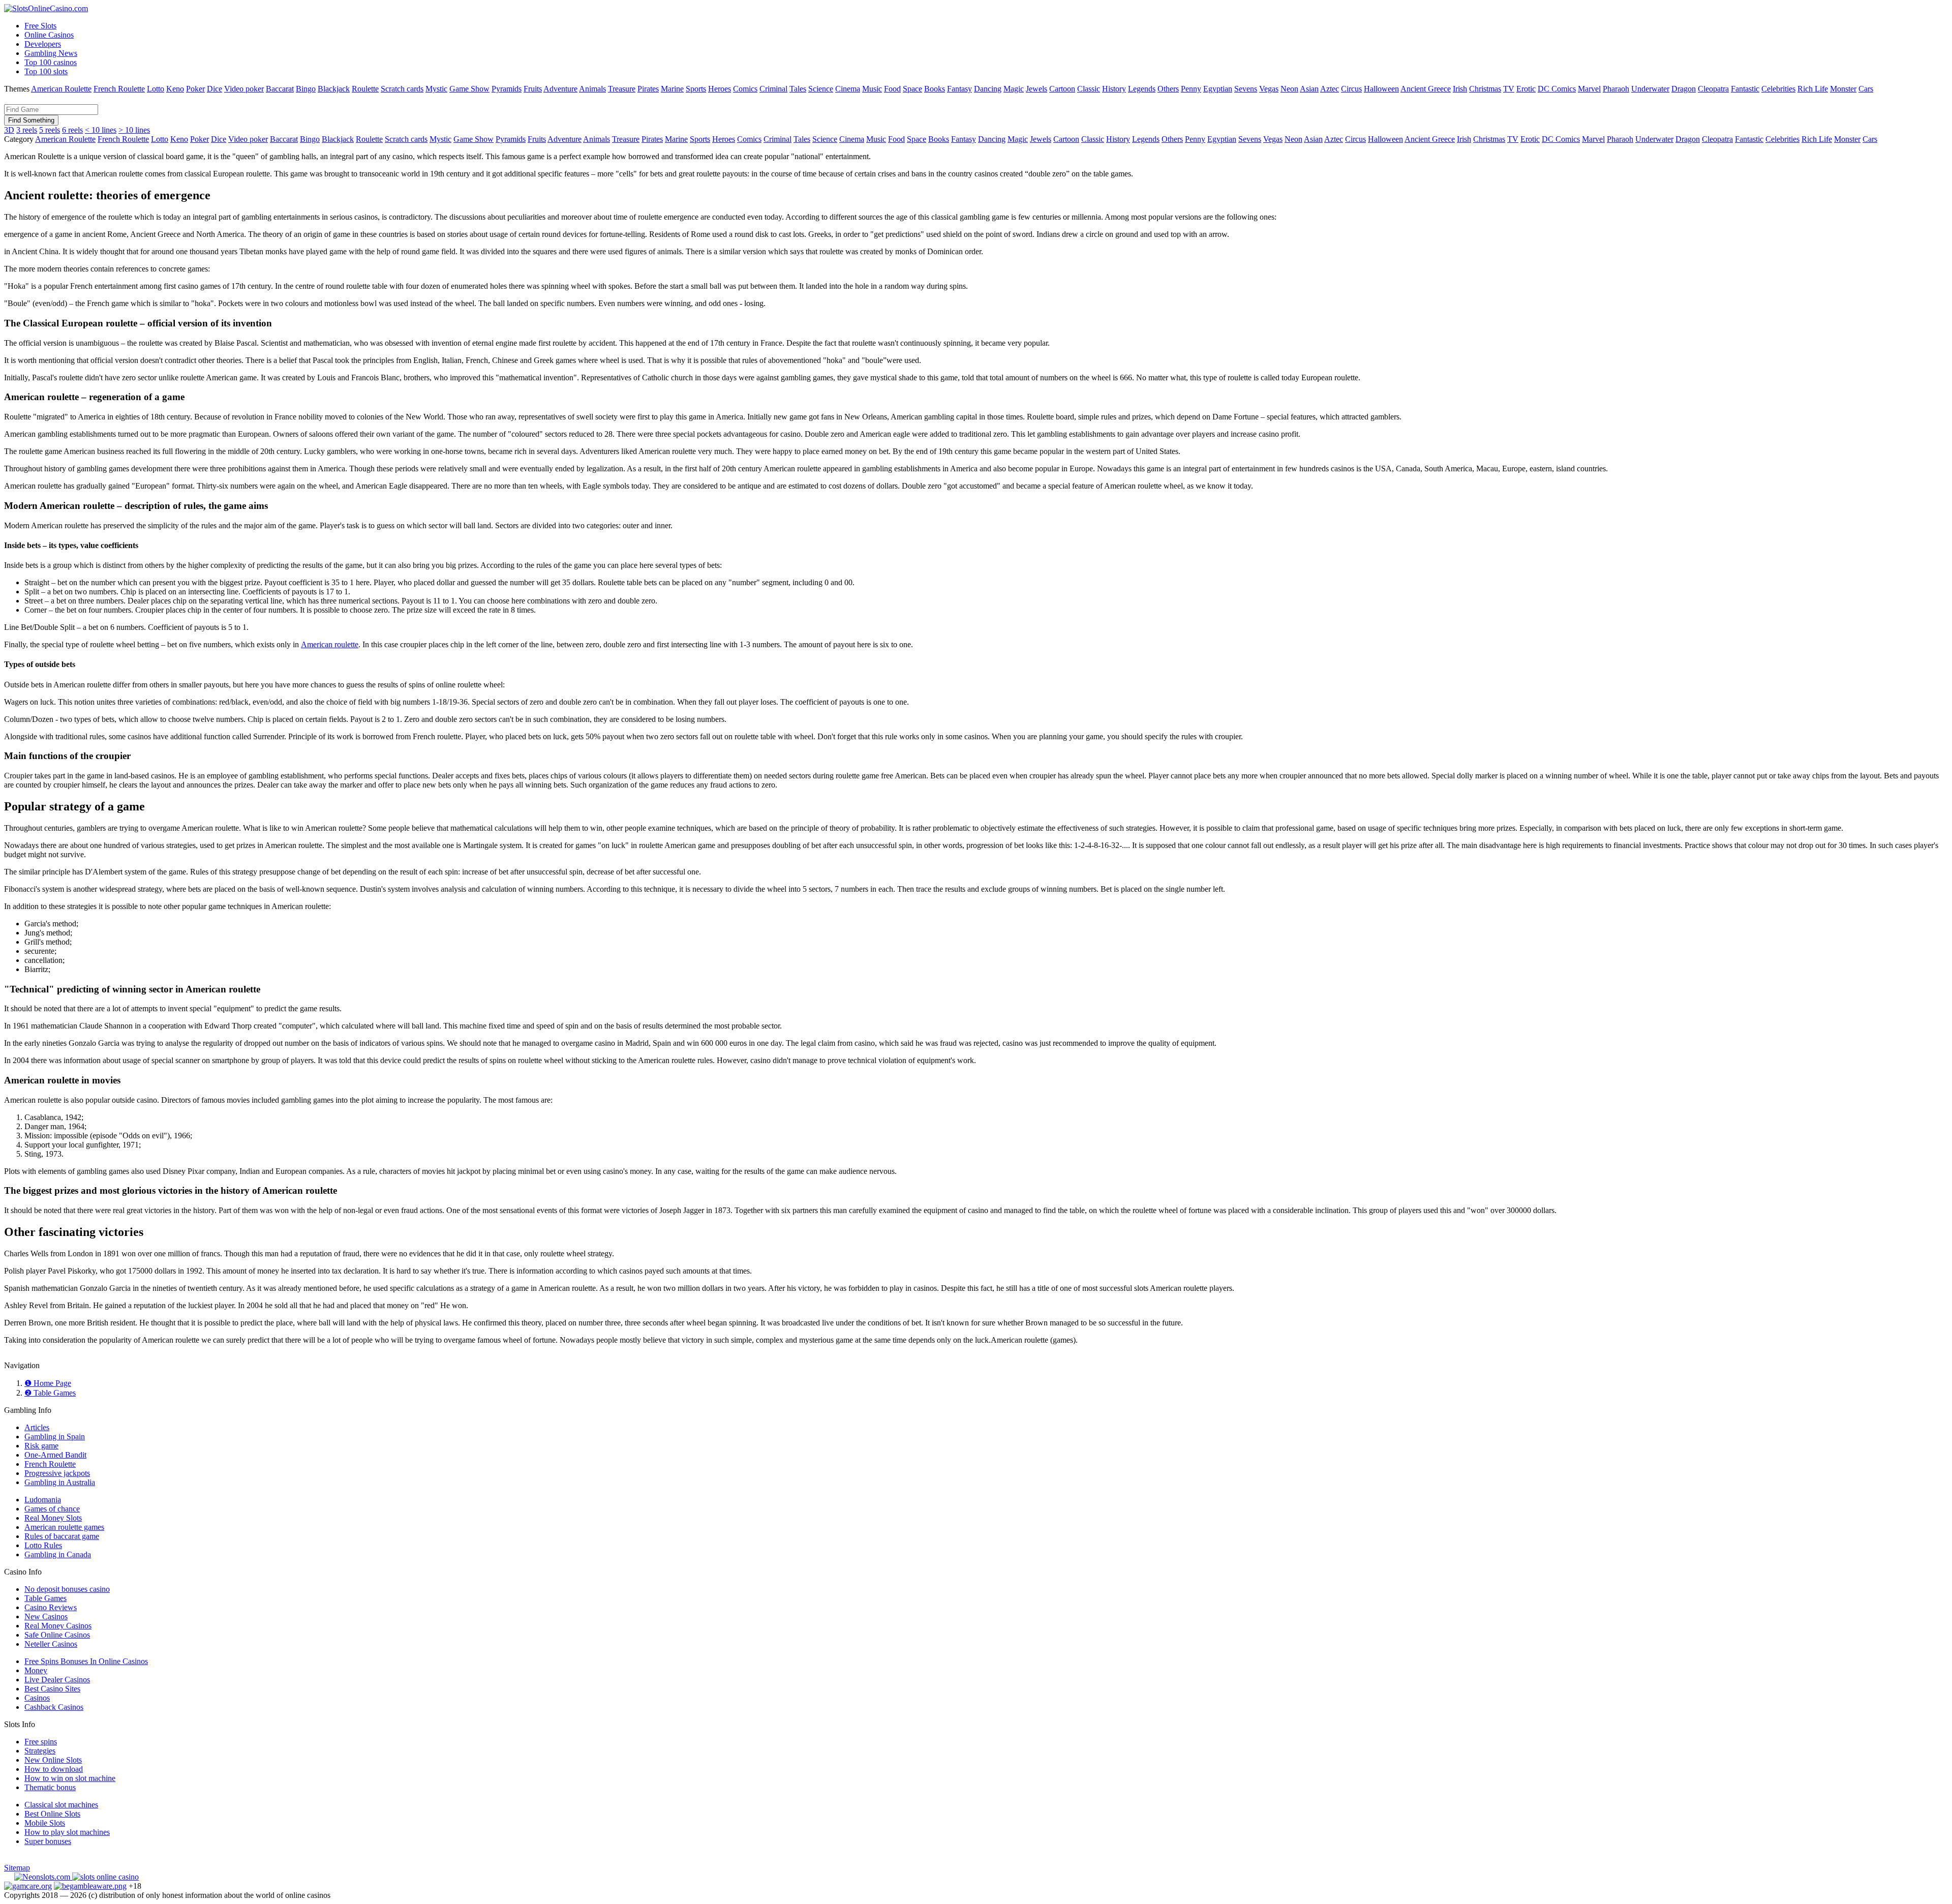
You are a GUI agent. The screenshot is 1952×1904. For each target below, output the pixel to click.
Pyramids (507, 89)
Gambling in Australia (60, 1482)
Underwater (1650, 89)
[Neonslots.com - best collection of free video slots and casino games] (43, 1877)
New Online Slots (53, 1760)
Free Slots (40, 26)
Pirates (648, 89)
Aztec (1330, 89)
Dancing (988, 89)
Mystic (436, 89)
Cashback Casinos (54, 1707)
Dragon (1684, 89)
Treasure (622, 89)
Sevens (1246, 89)
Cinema (848, 89)
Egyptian (1218, 89)
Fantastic (1745, 89)
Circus (1351, 89)
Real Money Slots (53, 1518)
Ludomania (43, 1500)
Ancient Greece (1426, 89)
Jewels (1036, 89)
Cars (1866, 89)
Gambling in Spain (55, 1437)
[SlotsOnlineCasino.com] (46, 8)
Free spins (41, 1742)
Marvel (1589, 89)
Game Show (469, 89)
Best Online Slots (52, 1814)
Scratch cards (402, 89)
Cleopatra (1713, 89)
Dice (215, 89)
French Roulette (119, 89)
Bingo (306, 89)
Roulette (365, 89)
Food (892, 89)
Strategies (40, 1751)
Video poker (244, 89)
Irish (1460, 89)
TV (1509, 89)
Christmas (1485, 89)
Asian (1309, 89)
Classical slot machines (61, 1805)
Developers (43, 44)
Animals (592, 89)
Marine (672, 89)
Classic (1089, 89)
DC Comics (1557, 89)
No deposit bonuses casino (67, 1589)
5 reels (50, 130)
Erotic (1526, 89)
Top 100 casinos (51, 62)
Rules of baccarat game (62, 1536)
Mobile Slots (45, 1823)
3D (9, 130)
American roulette (330, 644)
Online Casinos (49, 35)
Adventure (560, 89)
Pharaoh (1616, 89)
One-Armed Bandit (55, 1455)
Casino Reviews (51, 1607)
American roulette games (64, 1527)
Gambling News (51, 53)
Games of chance (52, 1509)
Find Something (31, 120)
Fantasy (959, 89)
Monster (1843, 89)
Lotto (156, 89)
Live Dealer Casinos (57, 1680)
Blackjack (334, 89)
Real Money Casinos (58, 1626)
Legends (1142, 89)
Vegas (1269, 89)
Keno (175, 89)
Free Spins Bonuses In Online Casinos (86, 1661)
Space (912, 89)
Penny (1191, 89)
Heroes (720, 89)
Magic (1014, 89)
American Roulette (61, 89)
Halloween (1381, 89)
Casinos (37, 1698)
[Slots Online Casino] (105, 1877)
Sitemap (17, 1868)
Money (36, 1670)
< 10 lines (101, 130)
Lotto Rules (43, 1545)
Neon (1289, 89)
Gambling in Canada (58, 1554)
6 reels (72, 130)
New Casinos (46, 1616)
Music (872, 89)
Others (1168, 89)
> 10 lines (134, 130)
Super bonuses (48, 1841)
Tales (798, 89)
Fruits (533, 89)
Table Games (45, 1598)
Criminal (773, 89)
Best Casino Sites (52, 1689)
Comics (745, 89)
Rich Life (1813, 89)
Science (821, 89)
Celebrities (1778, 89)
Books (935, 89)
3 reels (27, 130)
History (1114, 89)
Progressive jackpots (57, 1473)
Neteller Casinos (51, 1644)
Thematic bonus (50, 1787)
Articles (37, 1427)
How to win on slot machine (70, 1778)
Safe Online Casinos (57, 1635)
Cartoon (1062, 89)
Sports (696, 89)
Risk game (41, 1446)
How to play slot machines (67, 1832)
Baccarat (280, 89)
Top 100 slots (46, 71)
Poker (195, 89)
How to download (54, 1769)
